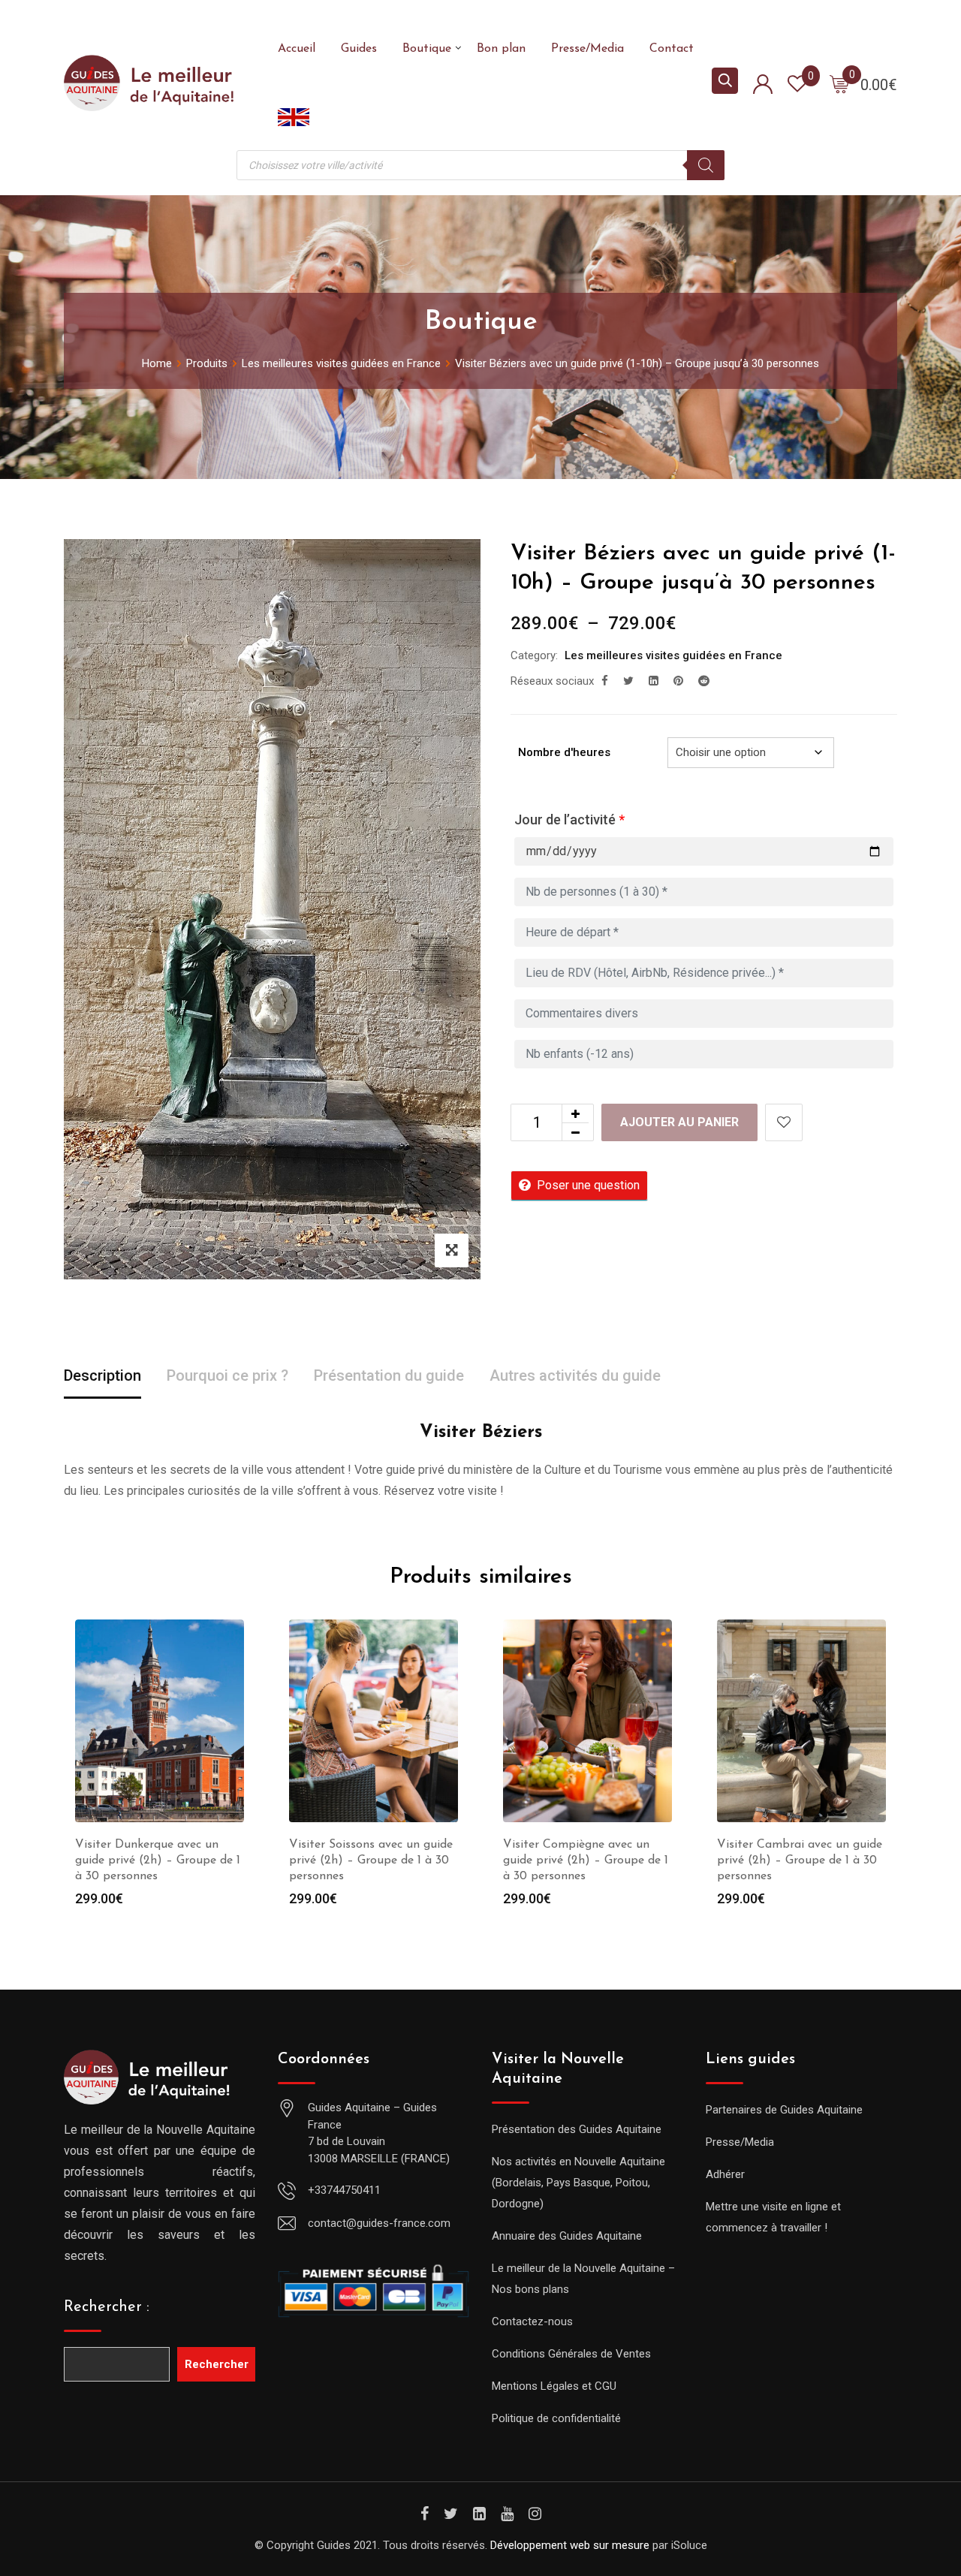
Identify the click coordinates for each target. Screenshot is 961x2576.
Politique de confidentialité (556, 2418)
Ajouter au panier (679, 1122)
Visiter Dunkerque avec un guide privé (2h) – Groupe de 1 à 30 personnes (158, 1860)
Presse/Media (587, 49)
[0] (839, 83)
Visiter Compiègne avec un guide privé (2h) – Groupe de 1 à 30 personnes (586, 1860)
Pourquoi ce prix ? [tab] (227, 1375)
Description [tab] (102, 1375)
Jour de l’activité (569, 819)
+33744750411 (344, 2190)
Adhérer (725, 2174)
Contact (672, 49)
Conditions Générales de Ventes (571, 2354)
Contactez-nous (532, 2321)
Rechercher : (107, 2307)
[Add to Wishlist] (784, 1122)
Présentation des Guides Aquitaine (577, 2129)
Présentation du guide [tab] (389, 1375)
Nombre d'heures (564, 752)
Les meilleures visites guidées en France (673, 655)
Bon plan (501, 49)
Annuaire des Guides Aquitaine (567, 2236)
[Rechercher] (706, 165)
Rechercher (217, 2364)
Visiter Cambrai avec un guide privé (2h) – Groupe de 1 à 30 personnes (800, 1860)
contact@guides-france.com (379, 2223)
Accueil (297, 49)
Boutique (427, 49)
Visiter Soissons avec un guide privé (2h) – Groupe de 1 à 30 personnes (371, 1860)
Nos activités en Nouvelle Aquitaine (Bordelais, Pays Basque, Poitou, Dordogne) (578, 2183)
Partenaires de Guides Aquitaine (784, 2110)
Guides (359, 49)
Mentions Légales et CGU (554, 2386)
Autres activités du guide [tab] (575, 1375)
